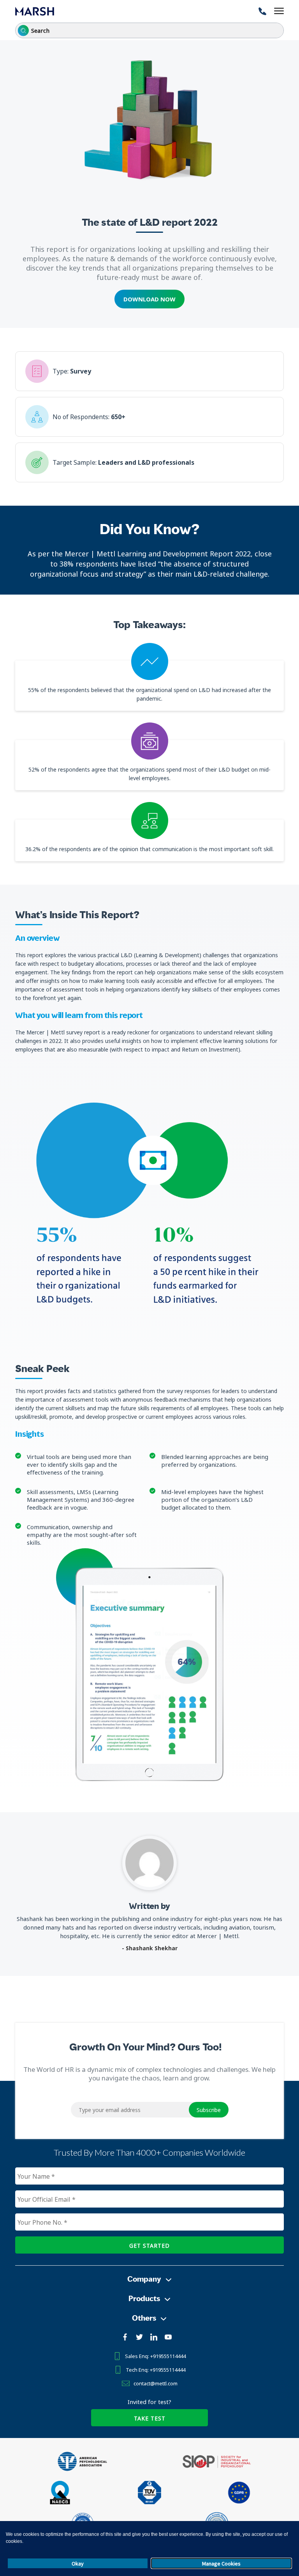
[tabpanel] (149, 1675)
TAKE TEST (150, 2418)
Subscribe (209, 2110)
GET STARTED (149, 2246)
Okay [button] (78, 2564)
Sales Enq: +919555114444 (155, 2356)
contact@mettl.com (156, 2383)
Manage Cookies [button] (221, 2564)
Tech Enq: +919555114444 (156, 2370)
